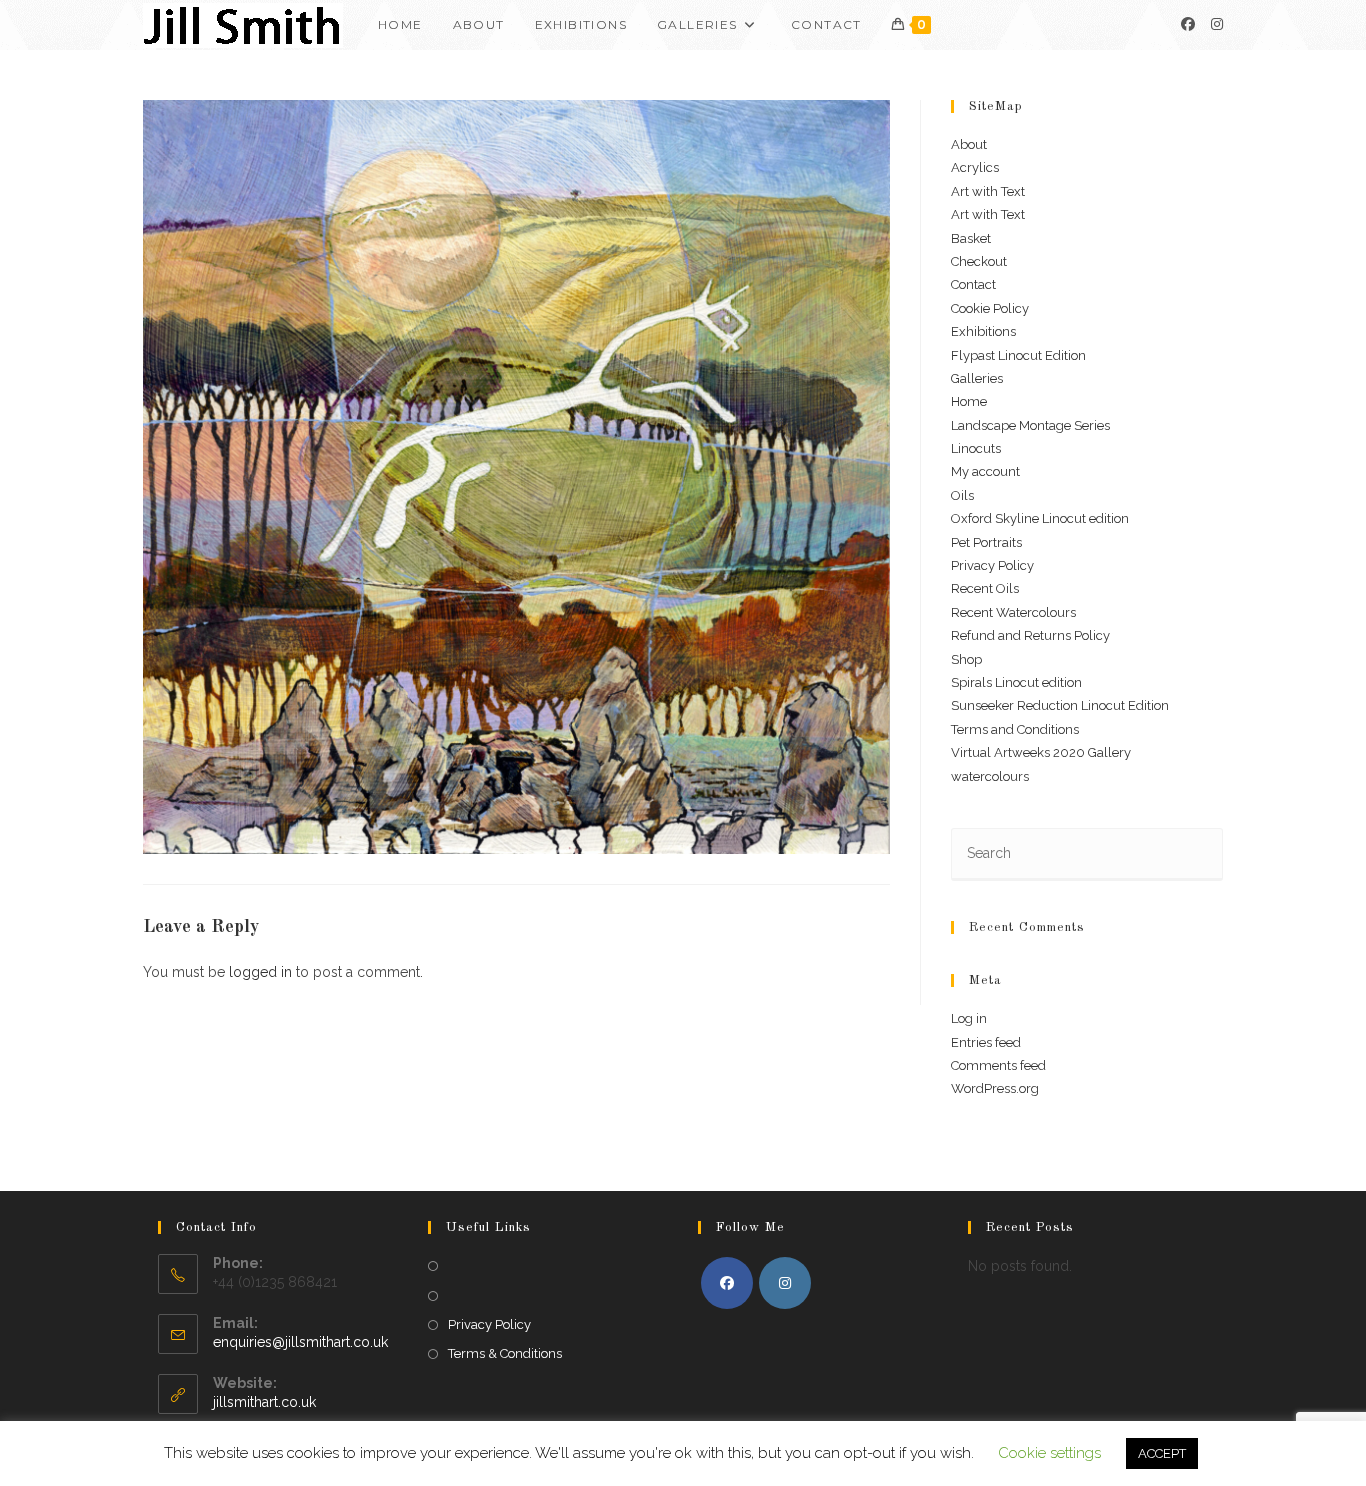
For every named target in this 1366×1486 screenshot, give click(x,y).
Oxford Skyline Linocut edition (1040, 518)
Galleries (977, 378)
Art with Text (988, 191)
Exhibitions (983, 331)
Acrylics (975, 167)
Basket (971, 238)
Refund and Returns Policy (1030, 635)
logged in (260, 972)
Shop (966, 659)
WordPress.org (995, 1088)
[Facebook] (1188, 24)
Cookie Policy (990, 308)
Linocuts (976, 448)
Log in (969, 1018)
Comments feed (998, 1065)
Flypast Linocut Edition (1018, 355)
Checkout (979, 261)
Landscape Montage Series (1030, 425)
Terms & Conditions (505, 1353)
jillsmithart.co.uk (264, 1402)
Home (969, 401)
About (969, 144)
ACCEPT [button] (1162, 1453)
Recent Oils (985, 588)
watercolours (990, 776)
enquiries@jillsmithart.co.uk (300, 1342)
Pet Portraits (986, 542)
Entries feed (986, 1042)
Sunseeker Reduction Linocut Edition (1060, 705)
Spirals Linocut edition (1016, 682)
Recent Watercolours (1013, 612)
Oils (962, 495)
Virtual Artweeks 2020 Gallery (1041, 752)
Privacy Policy (992, 565)
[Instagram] (1217, 24)
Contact (973, 284)
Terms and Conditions (1015, 729)
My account (985, 471)
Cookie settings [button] (1049, 1453)
